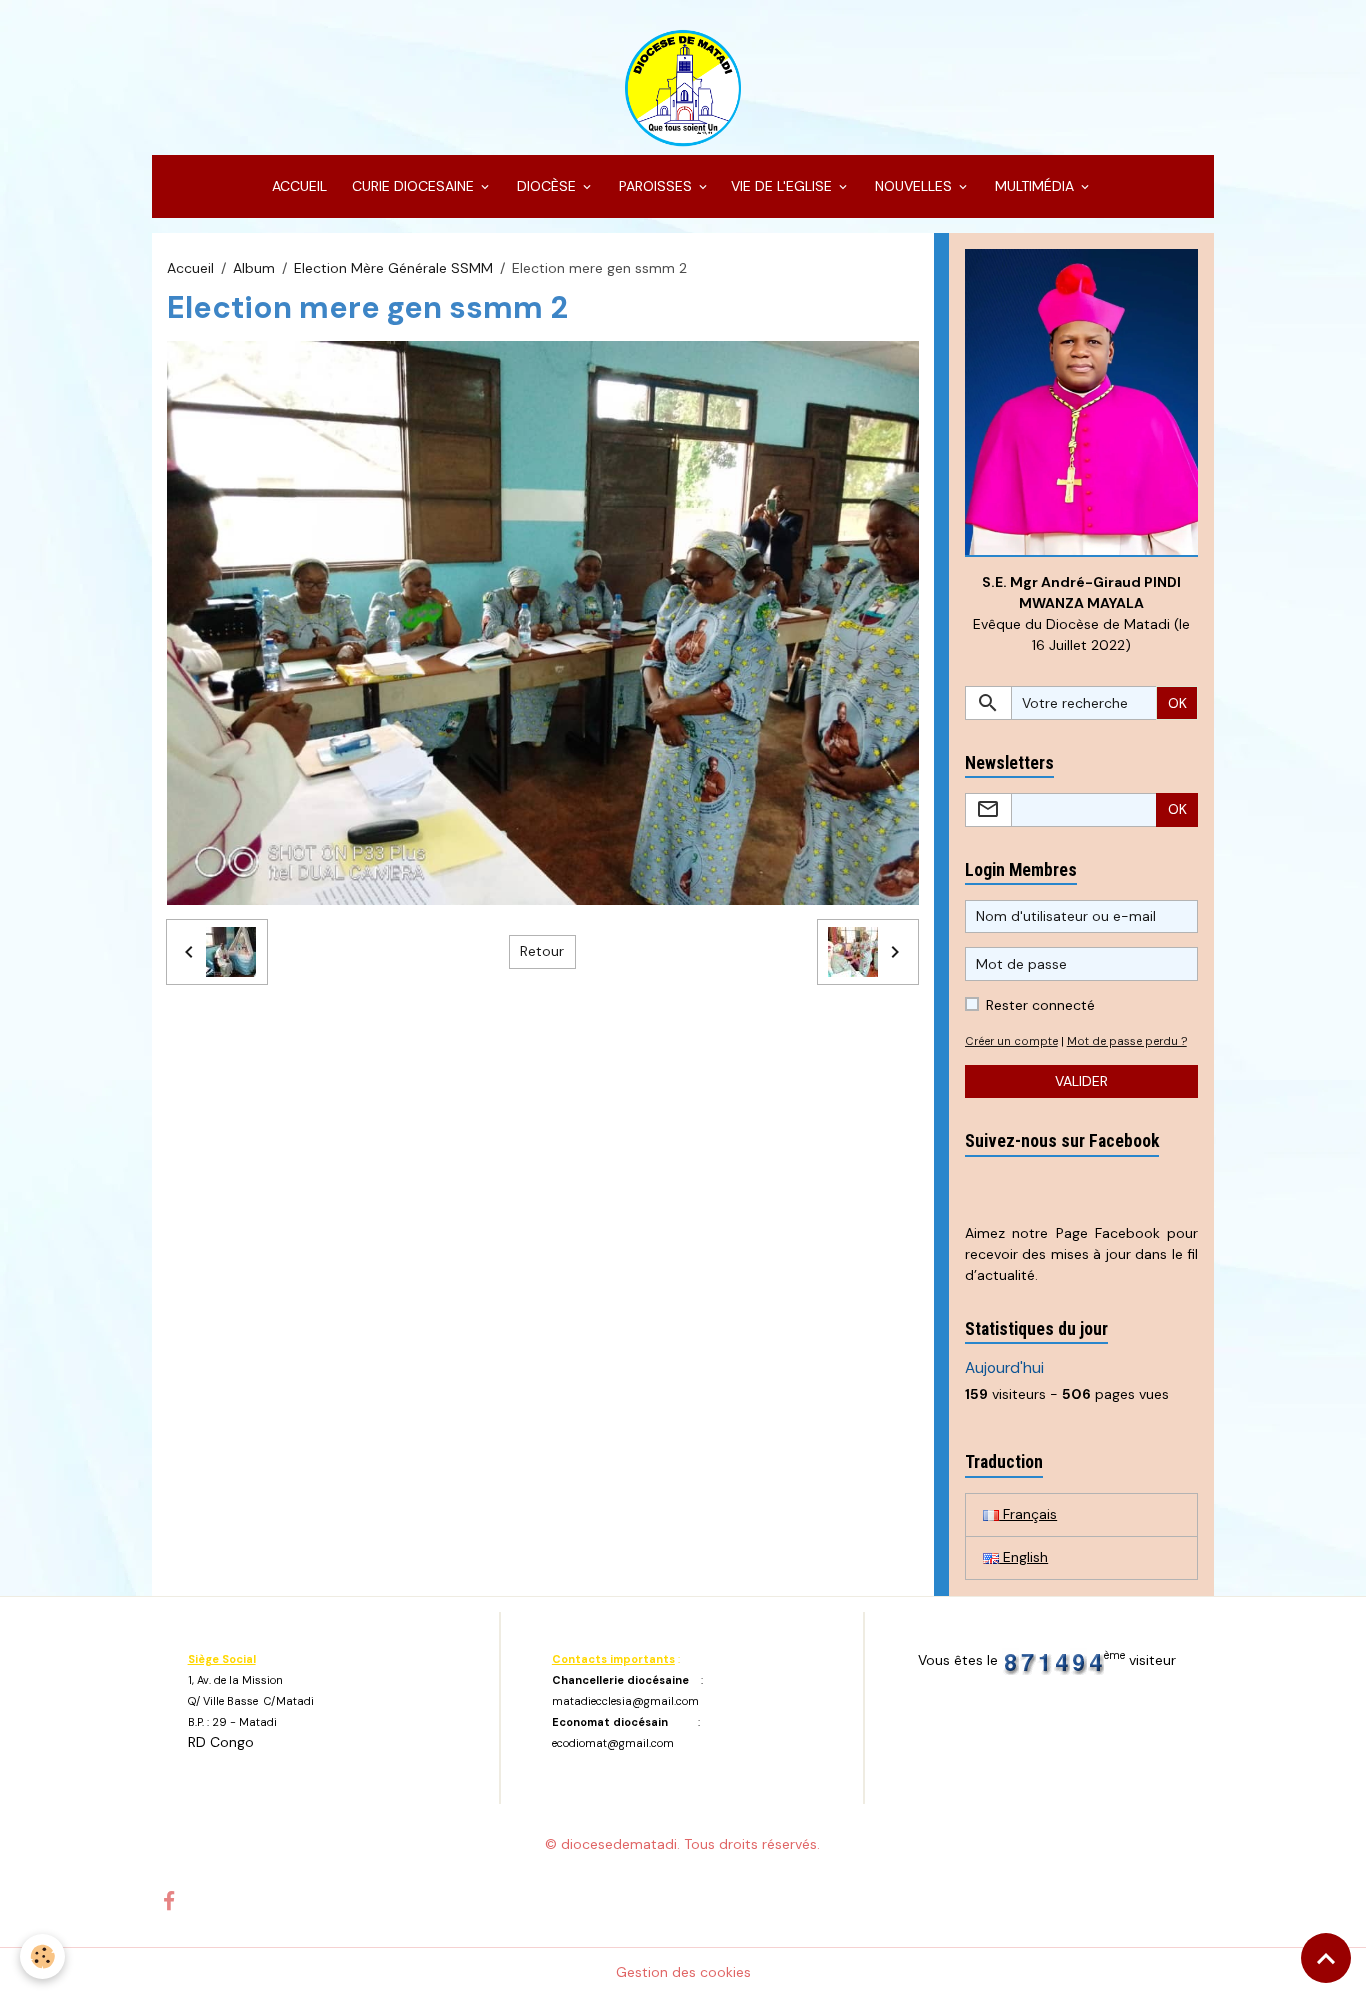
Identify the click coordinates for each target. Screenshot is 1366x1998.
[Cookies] (42, 1956)
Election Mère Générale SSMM (393, 268)
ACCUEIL (297, 186)
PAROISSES (655, 186)
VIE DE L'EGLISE (783, 186)
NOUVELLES (913, 186)
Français (1028, 1514)
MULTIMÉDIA (1034, 186)
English (1023, 1557)
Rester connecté (1040, 1005)
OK (1177, 703)
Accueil (190, 268)
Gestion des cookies (683, 1972)
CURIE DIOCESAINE (413, 186)
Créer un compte (1011, 1041)
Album (254, 268)
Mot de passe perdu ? (1127, 1041)
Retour (542, 951)
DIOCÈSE (546, 186)
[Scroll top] (1326, 1958)
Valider (1081, 1081)
